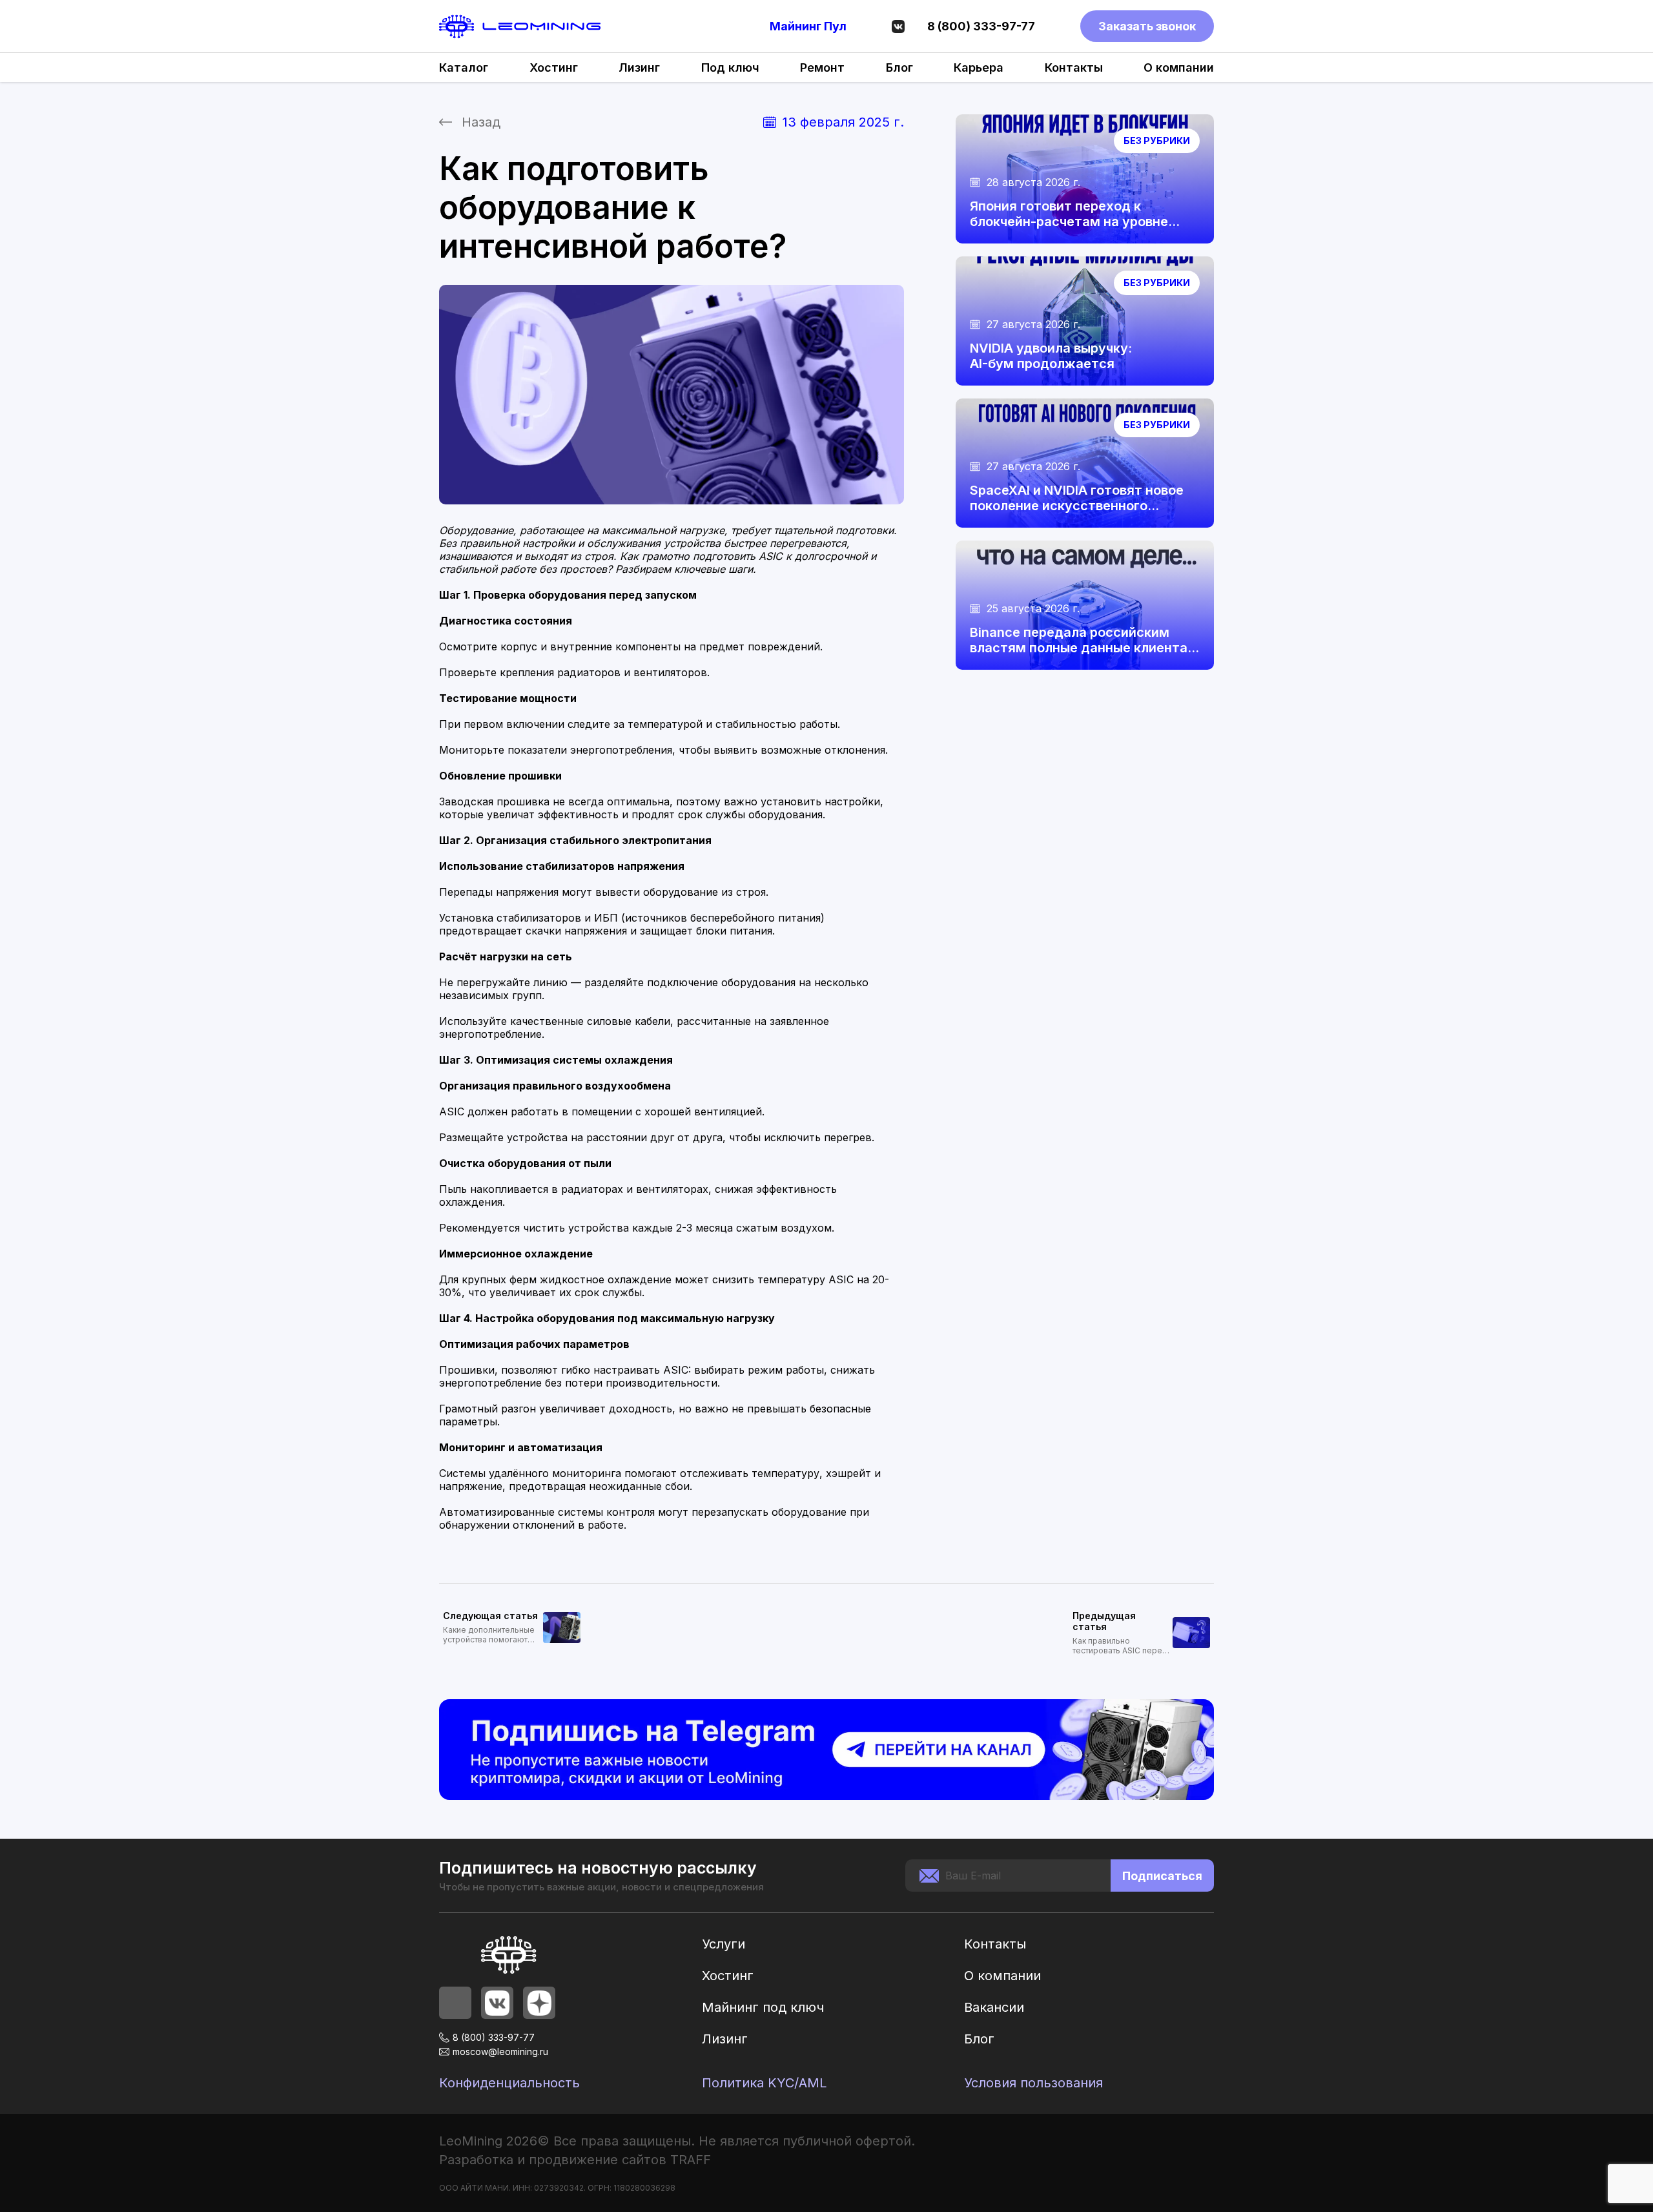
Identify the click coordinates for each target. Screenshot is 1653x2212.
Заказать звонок (1147, 26)
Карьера (979, 67)
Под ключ (730, 67)
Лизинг (639, 67)
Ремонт (822, 67)
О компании (1179, 67)
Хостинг (554, 67)
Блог (899, 67)
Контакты (1074, 67)
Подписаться (1162, 1876)
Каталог (464, 67)
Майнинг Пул (808, 26)
